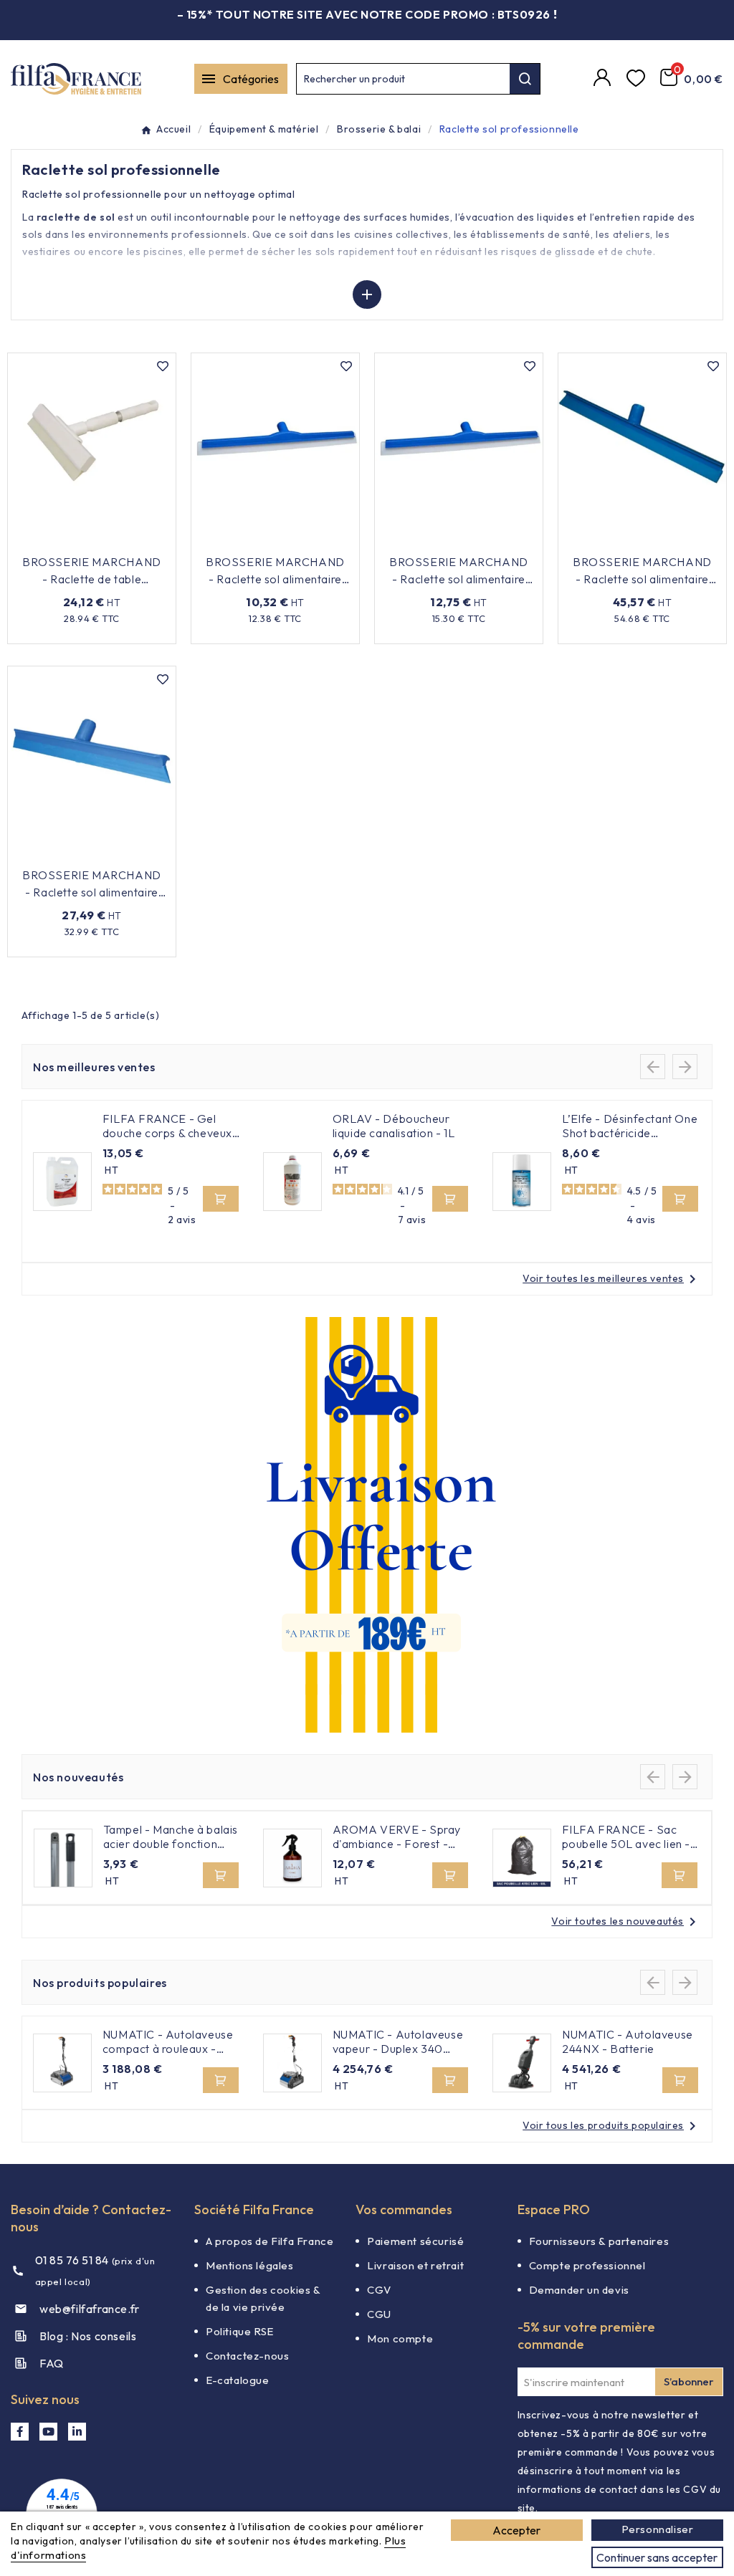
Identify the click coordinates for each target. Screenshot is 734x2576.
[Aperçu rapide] (156, 540)
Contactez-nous (247, 2356)
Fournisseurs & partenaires (599, 2241)
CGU (379, 2314)
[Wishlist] (638, 79)
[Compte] (604, 79)
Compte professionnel (587, 2265)
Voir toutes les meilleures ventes (612, 1278)
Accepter (516, 2530)
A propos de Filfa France (270, 2241)
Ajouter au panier (83, 540)
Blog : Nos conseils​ (88, 2336)
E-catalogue (238, 2380)
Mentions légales (250, 2265)
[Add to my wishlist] (163, 366)
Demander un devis (579, 2290)
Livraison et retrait (415, 2265)
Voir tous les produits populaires (612, 2125)
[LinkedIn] (77, 2432)
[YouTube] (48, 2432)
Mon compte (400, 2338)
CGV (379, 2290)
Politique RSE (240, 2331)
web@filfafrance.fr (90, 2309)
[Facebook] (20, 2432)
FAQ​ (52, 2363)
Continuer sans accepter (657, 2557)
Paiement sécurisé (415, 2241)
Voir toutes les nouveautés (626, 1921)
